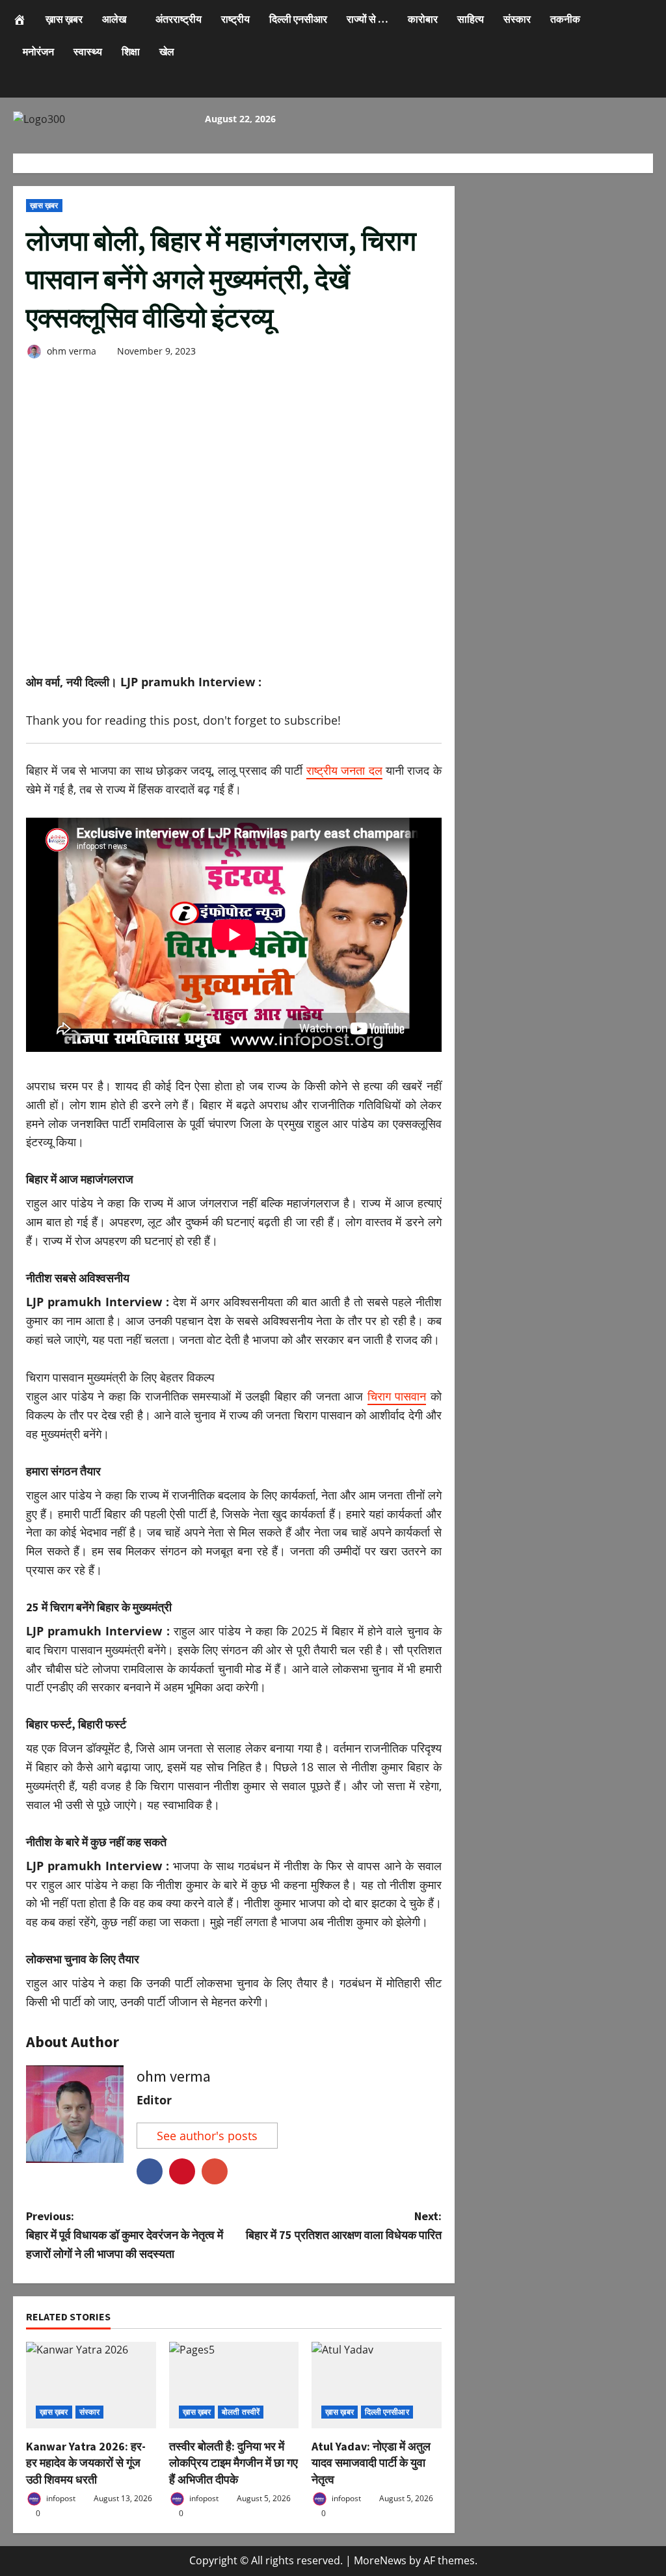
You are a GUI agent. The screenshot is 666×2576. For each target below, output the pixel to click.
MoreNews (380, 2560)
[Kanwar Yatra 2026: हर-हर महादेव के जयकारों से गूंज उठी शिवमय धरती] (91, 2385)
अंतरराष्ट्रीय (179, 19)
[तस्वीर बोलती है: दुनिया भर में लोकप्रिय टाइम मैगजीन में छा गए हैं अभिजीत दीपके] (234, 2385)
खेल (167, 51)
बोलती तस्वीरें (241, 2412)
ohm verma (70, 351)
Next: (343, 2225)
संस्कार (517, 19)
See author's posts (207, 2136)
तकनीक (565, 19)
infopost (60, 2498)
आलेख (114, 19)
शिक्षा (131, 51)
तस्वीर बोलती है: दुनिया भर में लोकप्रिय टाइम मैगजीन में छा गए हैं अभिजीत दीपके (233, 2462)
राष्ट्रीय (235, 19)
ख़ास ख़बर (64, 19)
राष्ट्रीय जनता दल (344, 770)
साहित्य (471, 19)
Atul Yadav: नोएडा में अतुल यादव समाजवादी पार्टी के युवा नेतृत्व (371, 2462)
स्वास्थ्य (88, 51)
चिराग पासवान (397, 1396)
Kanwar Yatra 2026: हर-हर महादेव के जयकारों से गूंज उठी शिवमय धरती (86, 2462)
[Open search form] (17, 86)
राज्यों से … (367, 19)
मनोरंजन (38, 51)
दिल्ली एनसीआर (298, 19)
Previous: (125, 2235)
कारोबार (423, 19)
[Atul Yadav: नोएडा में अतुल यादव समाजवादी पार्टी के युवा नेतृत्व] (377, 2385)
